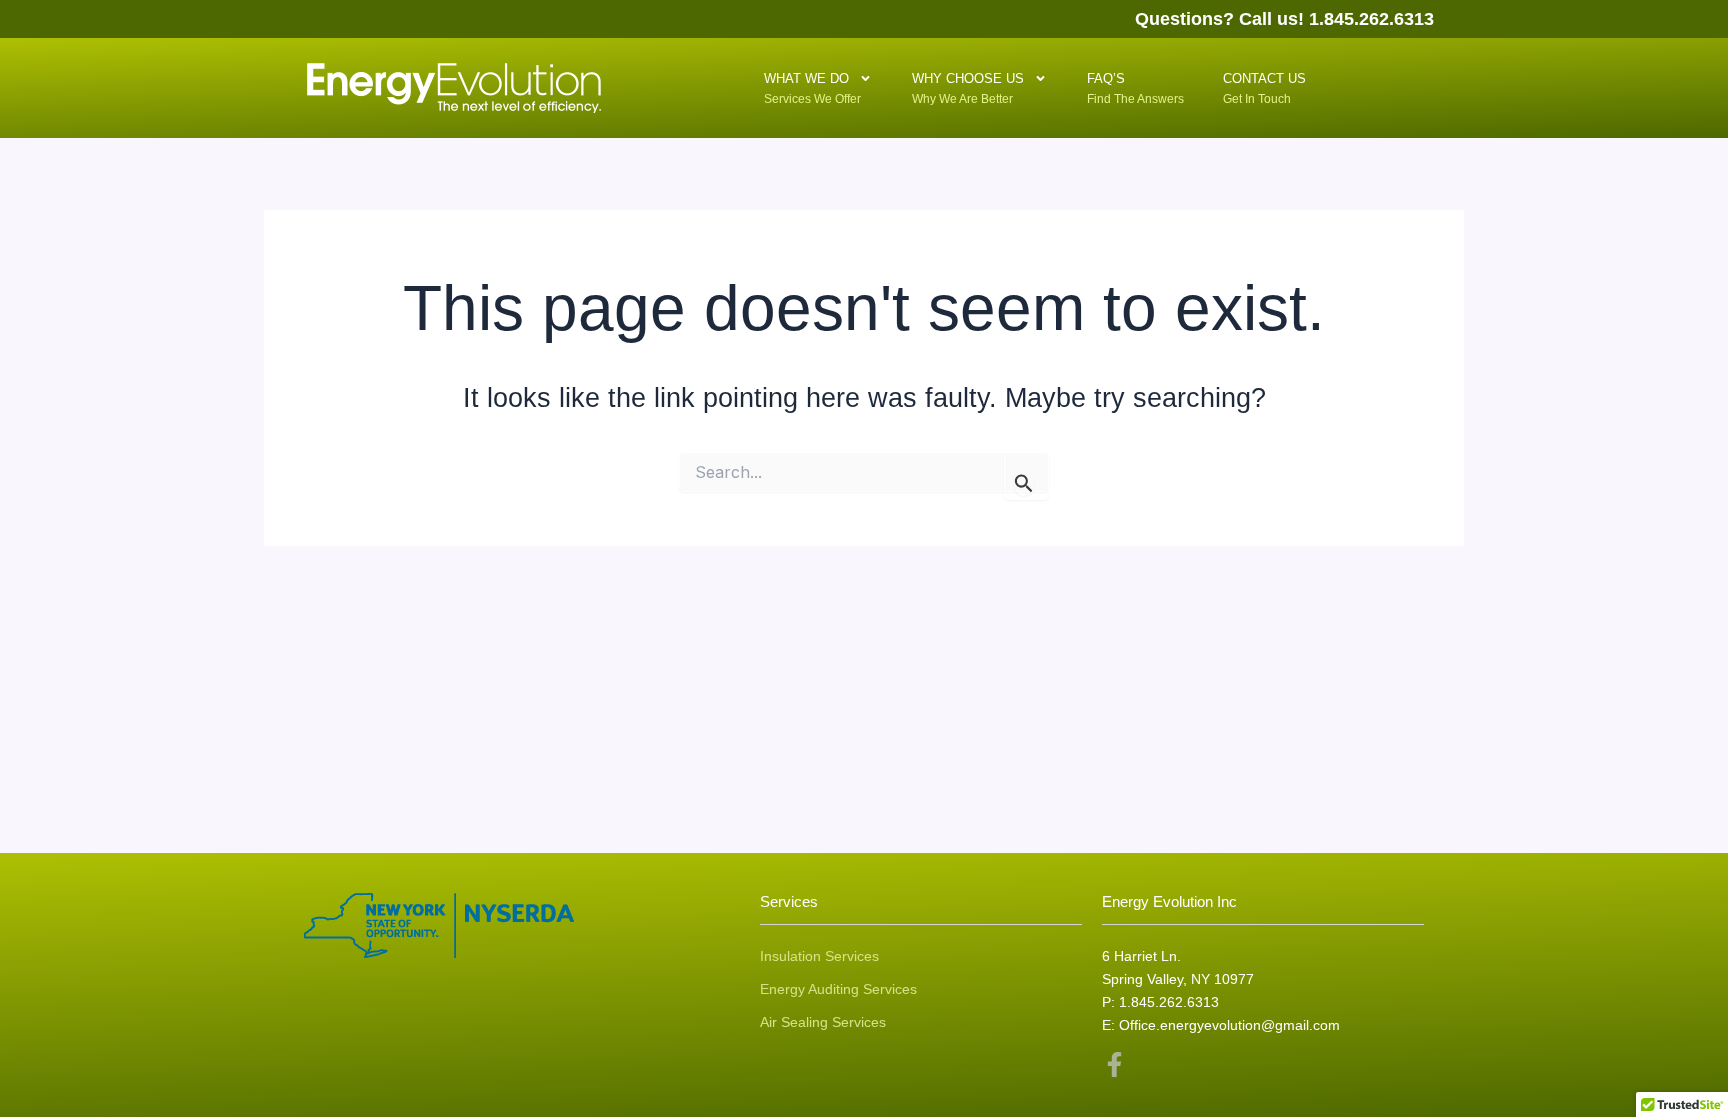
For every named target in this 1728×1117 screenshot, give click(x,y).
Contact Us (1264, 86)
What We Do (812, 86)
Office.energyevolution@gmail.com (1229, 1025)
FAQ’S (1116, 86)
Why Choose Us (968, 86)
